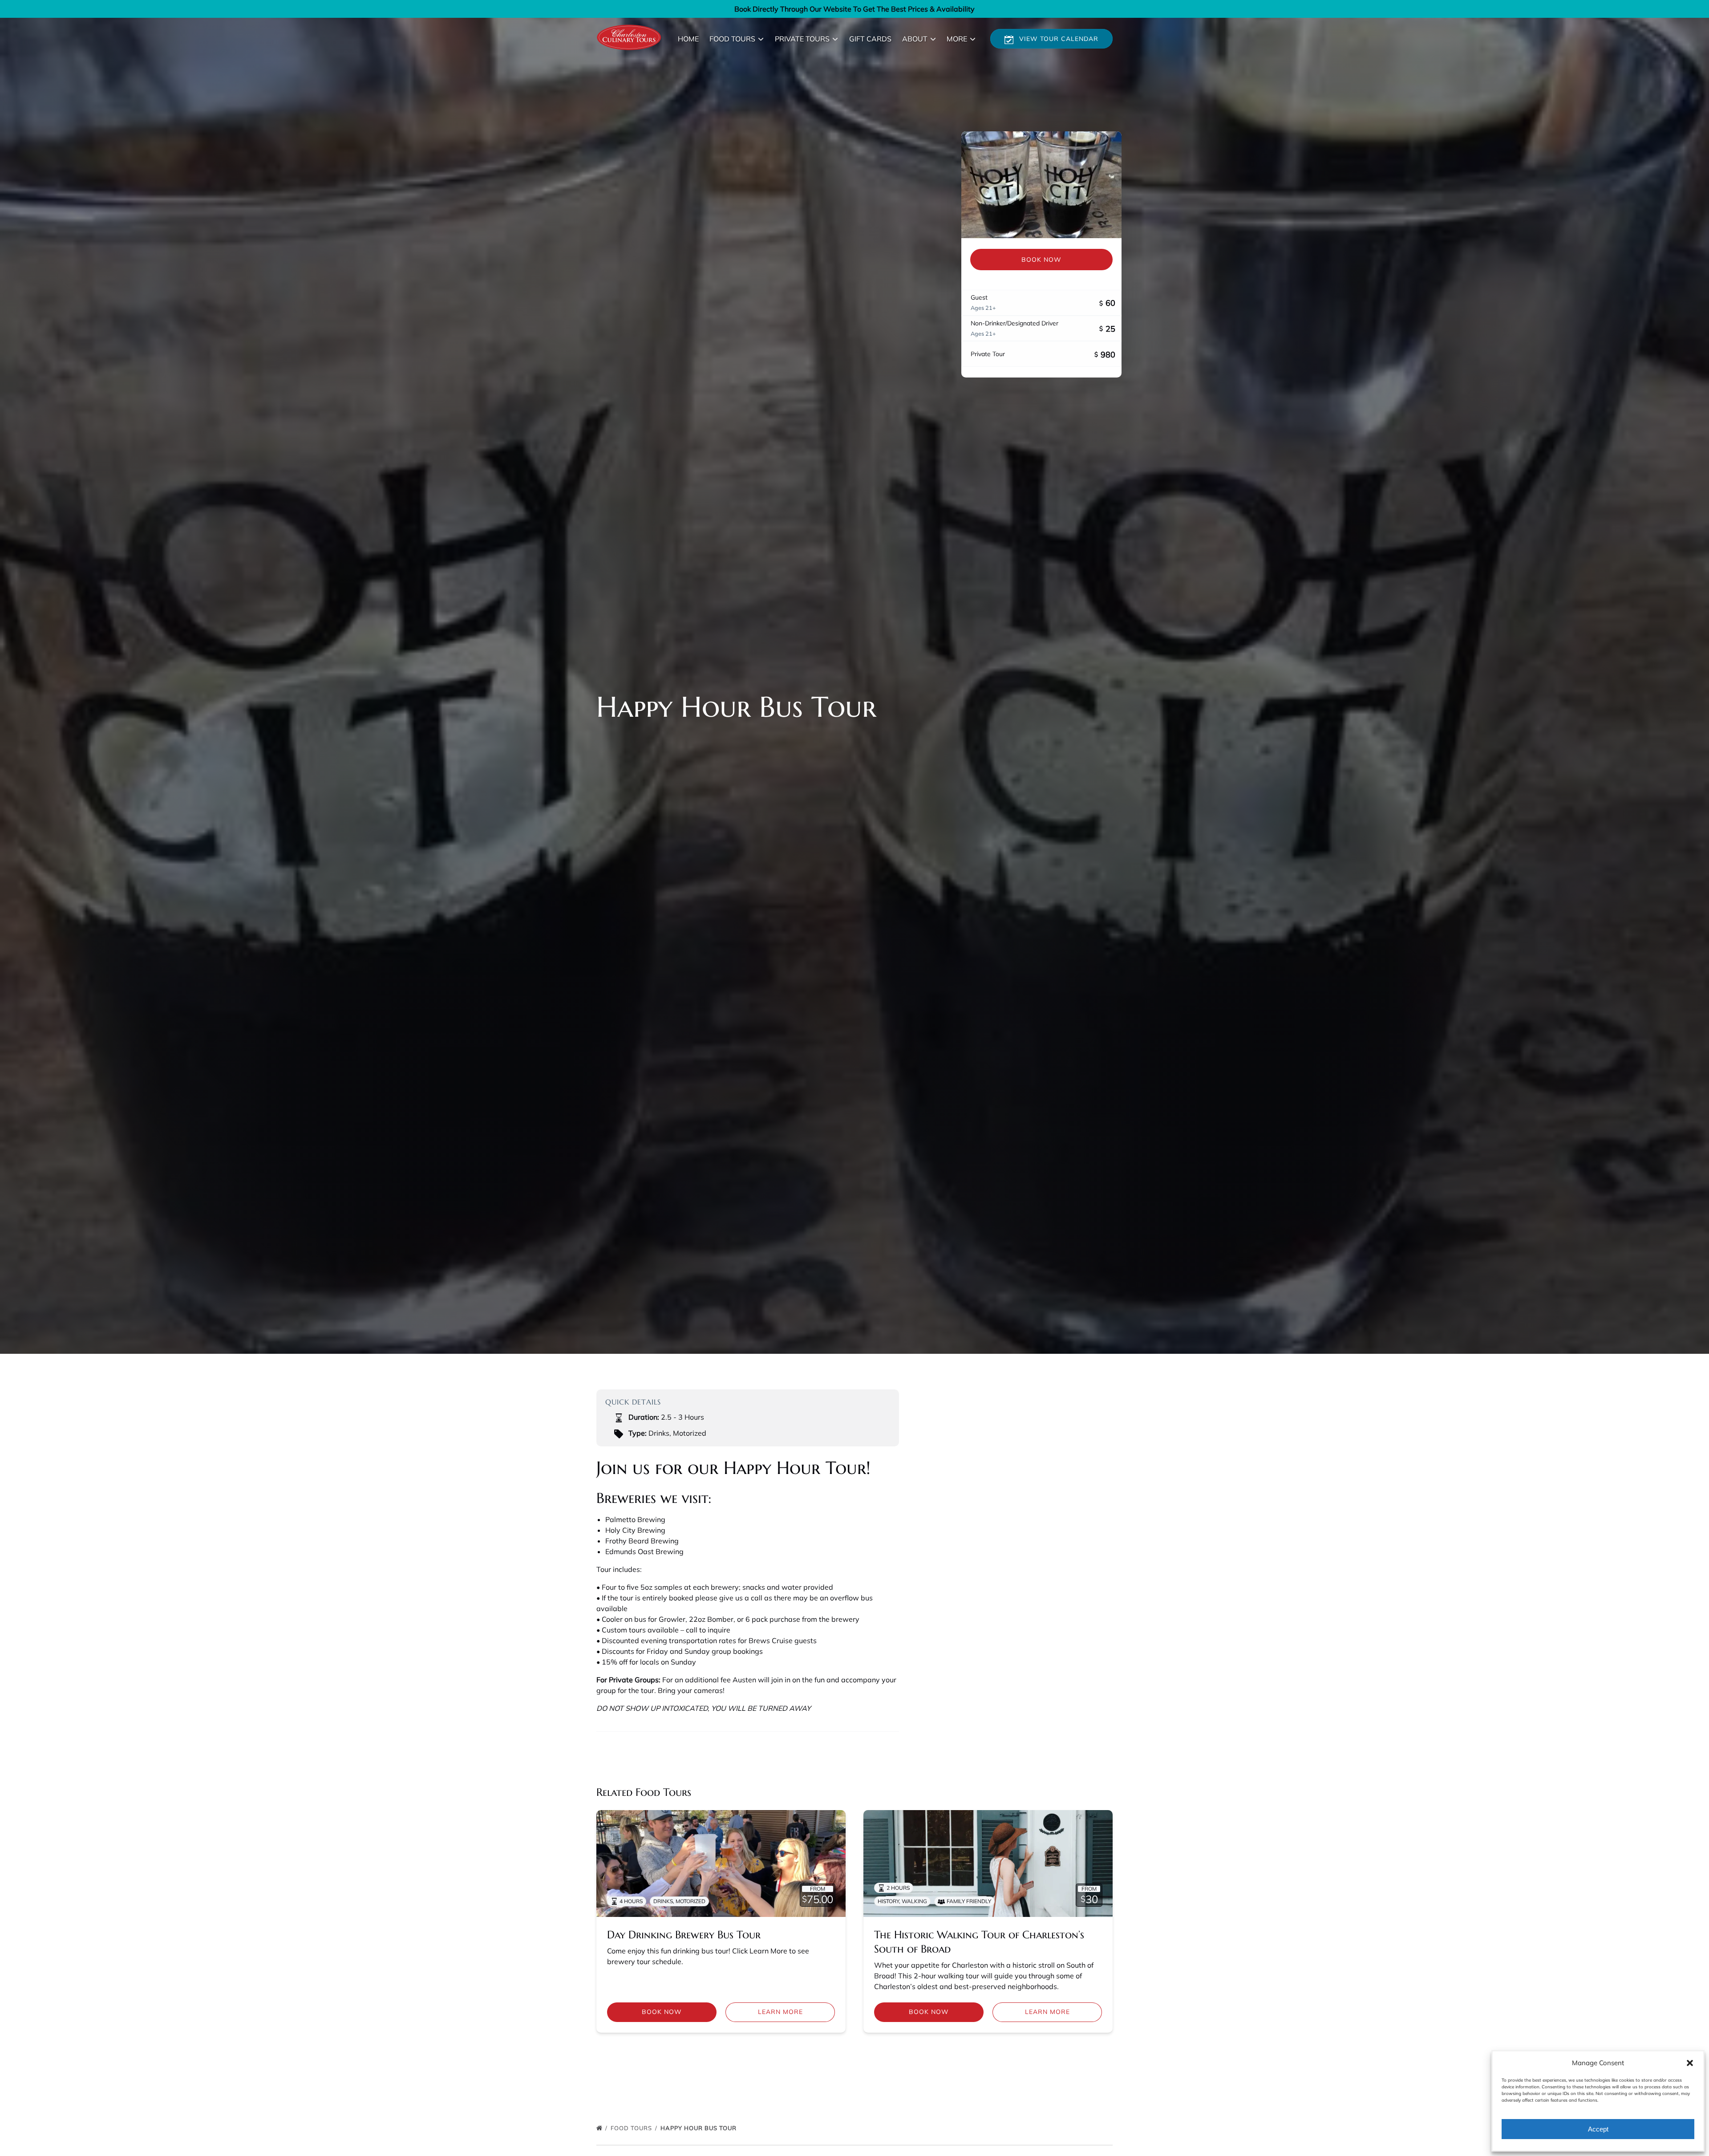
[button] (1690, 2063)
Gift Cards (870, 39)
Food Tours (632, 2128)
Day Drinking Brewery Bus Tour (684, 1935)
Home (688, 39)
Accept (1598, 2129)
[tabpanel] (1041, 185)
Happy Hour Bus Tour (699, 2128)
